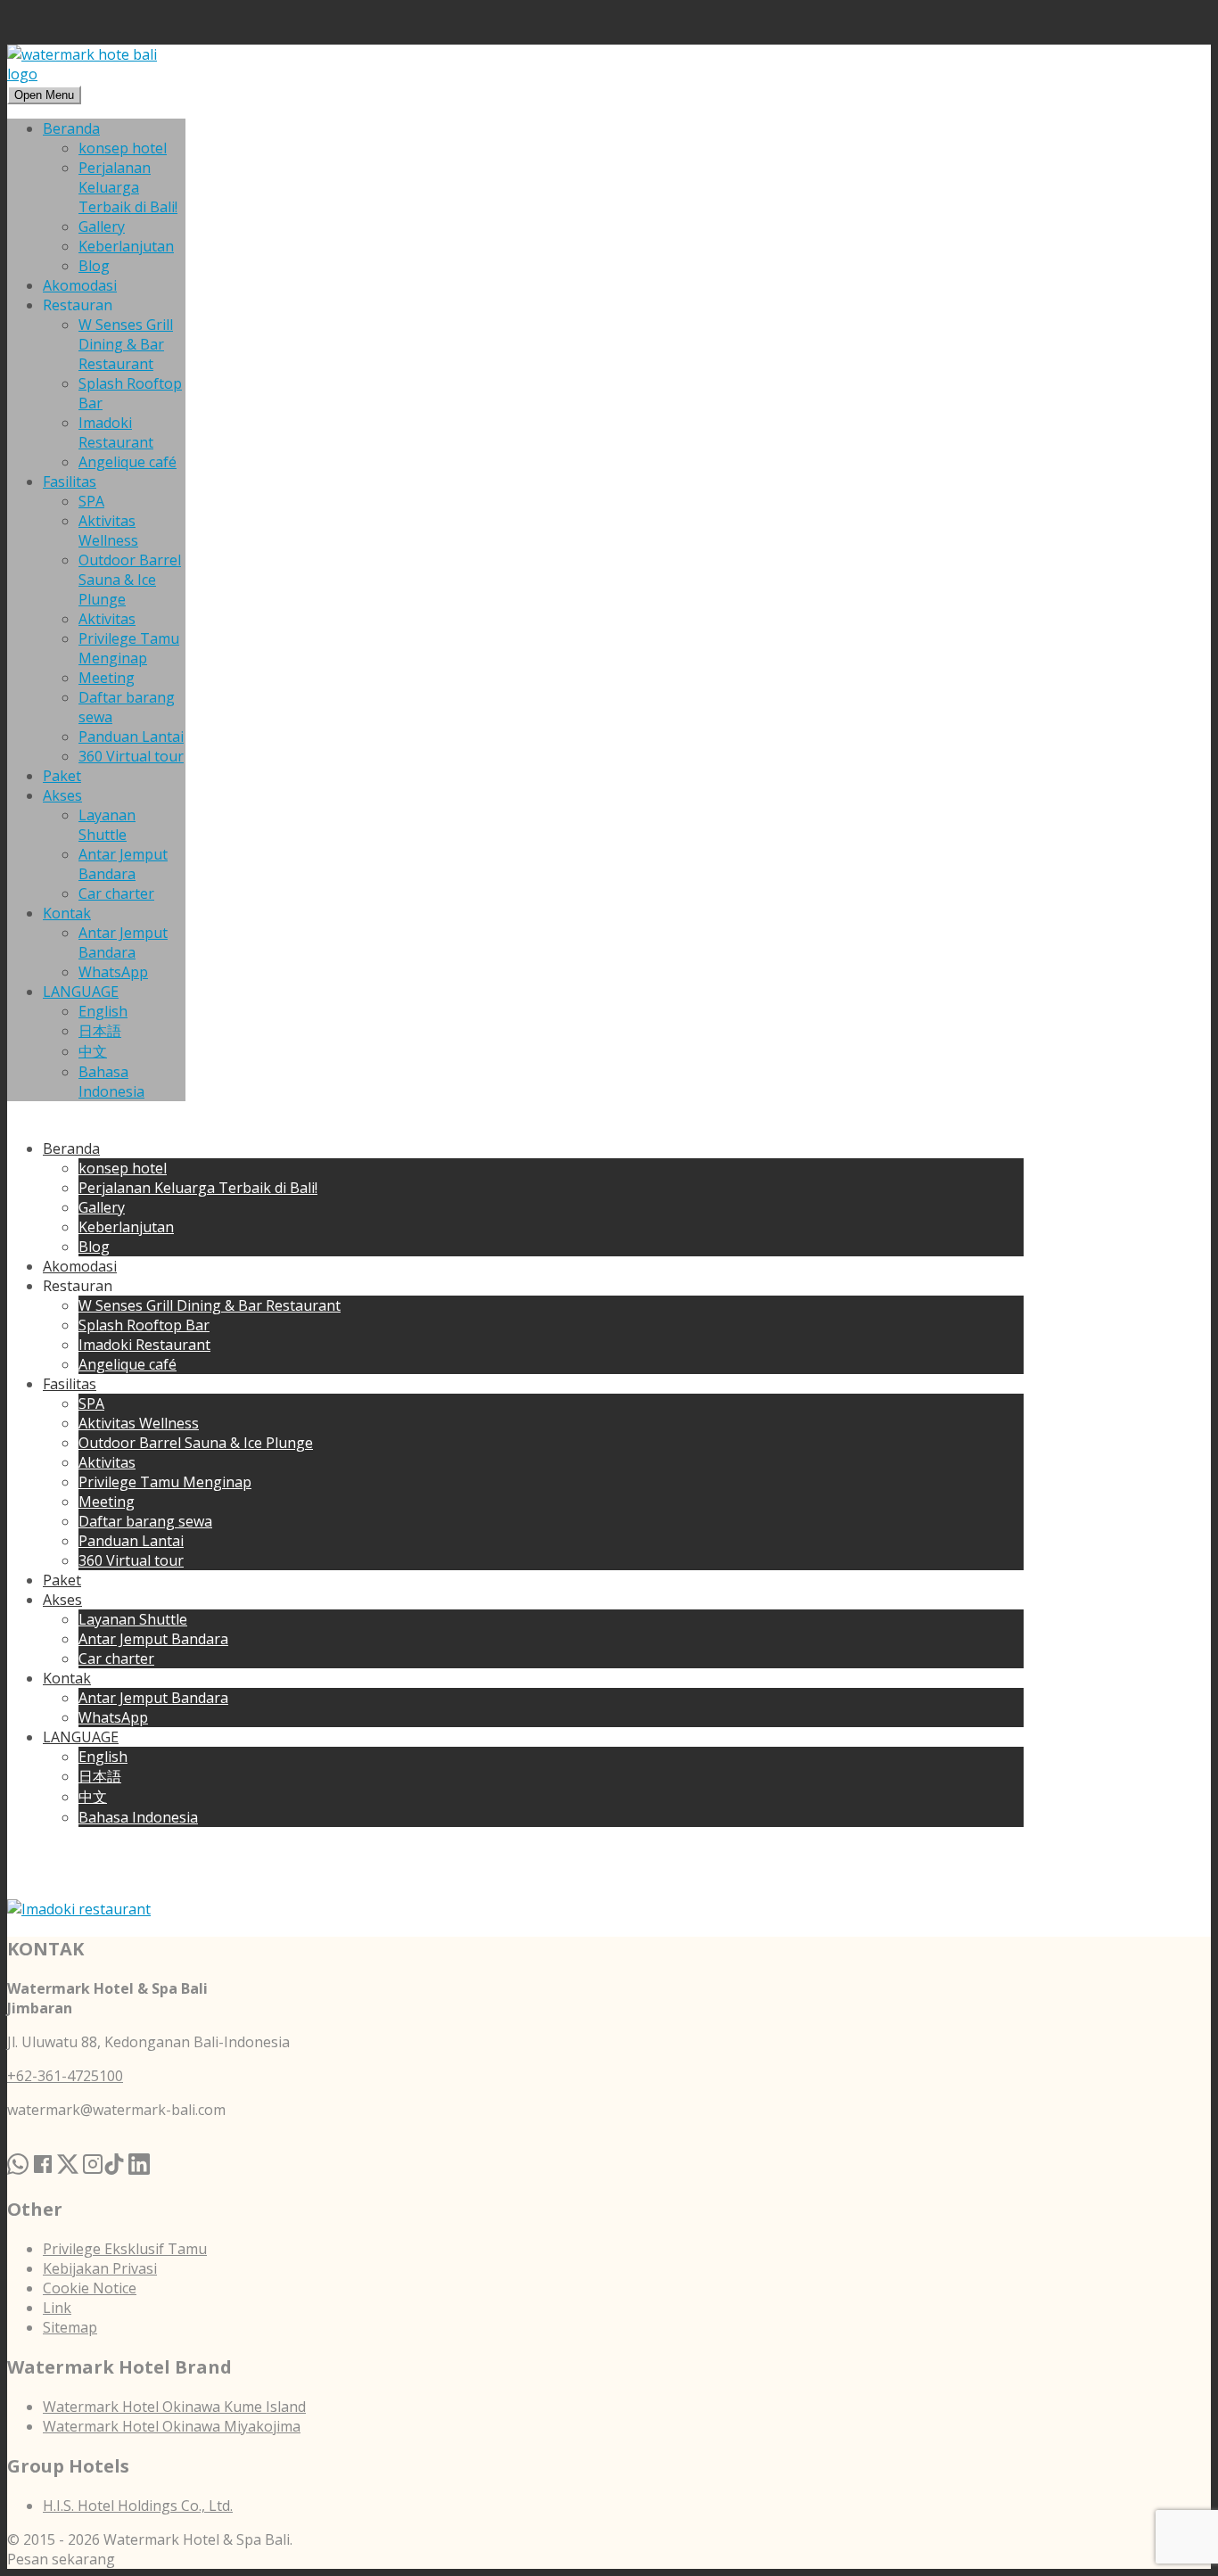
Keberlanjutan (126, 246)
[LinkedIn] (139, 2144)
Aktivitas (107, 619)
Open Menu (44, 95)
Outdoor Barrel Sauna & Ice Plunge (130, 580)
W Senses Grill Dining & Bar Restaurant (126, 344)
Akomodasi (80, 285)
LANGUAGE (81, 992)
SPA (91, 501)
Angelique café (128, 462)
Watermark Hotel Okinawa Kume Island (174, 2407)
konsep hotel (123, 148)
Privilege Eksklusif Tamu (125, 2249)
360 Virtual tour (131, 756)
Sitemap (70, 2327)
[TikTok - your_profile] (114, 2144)
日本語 (100, 1031)
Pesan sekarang (61, 2559)
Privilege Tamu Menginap (129, 648)
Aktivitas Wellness (108, 531)
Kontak (67, 913)
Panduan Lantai (131, 737)
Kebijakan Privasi (100, 2268)
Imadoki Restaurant (116, 432)
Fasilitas (70, 481)
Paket (62, 776)
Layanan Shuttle (107, 825)
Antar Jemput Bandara (123, 864)
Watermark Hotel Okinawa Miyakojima (172, 2426)
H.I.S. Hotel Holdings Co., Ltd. (138, 2506)
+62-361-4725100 (65, 2076)
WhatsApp (113, 972)
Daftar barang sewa (145, 1521)
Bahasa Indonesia (111, 1082)
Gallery (102, 226)
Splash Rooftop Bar (144, 1325)
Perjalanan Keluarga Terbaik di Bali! (128, 187)
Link (57, 2308)
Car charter (116, 893)
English (103, 1011)
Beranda (71, 128)
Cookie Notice (90, 2288)
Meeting (107, 678)
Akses (62, 795)
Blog (94, 266)
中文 (93, 1051)
